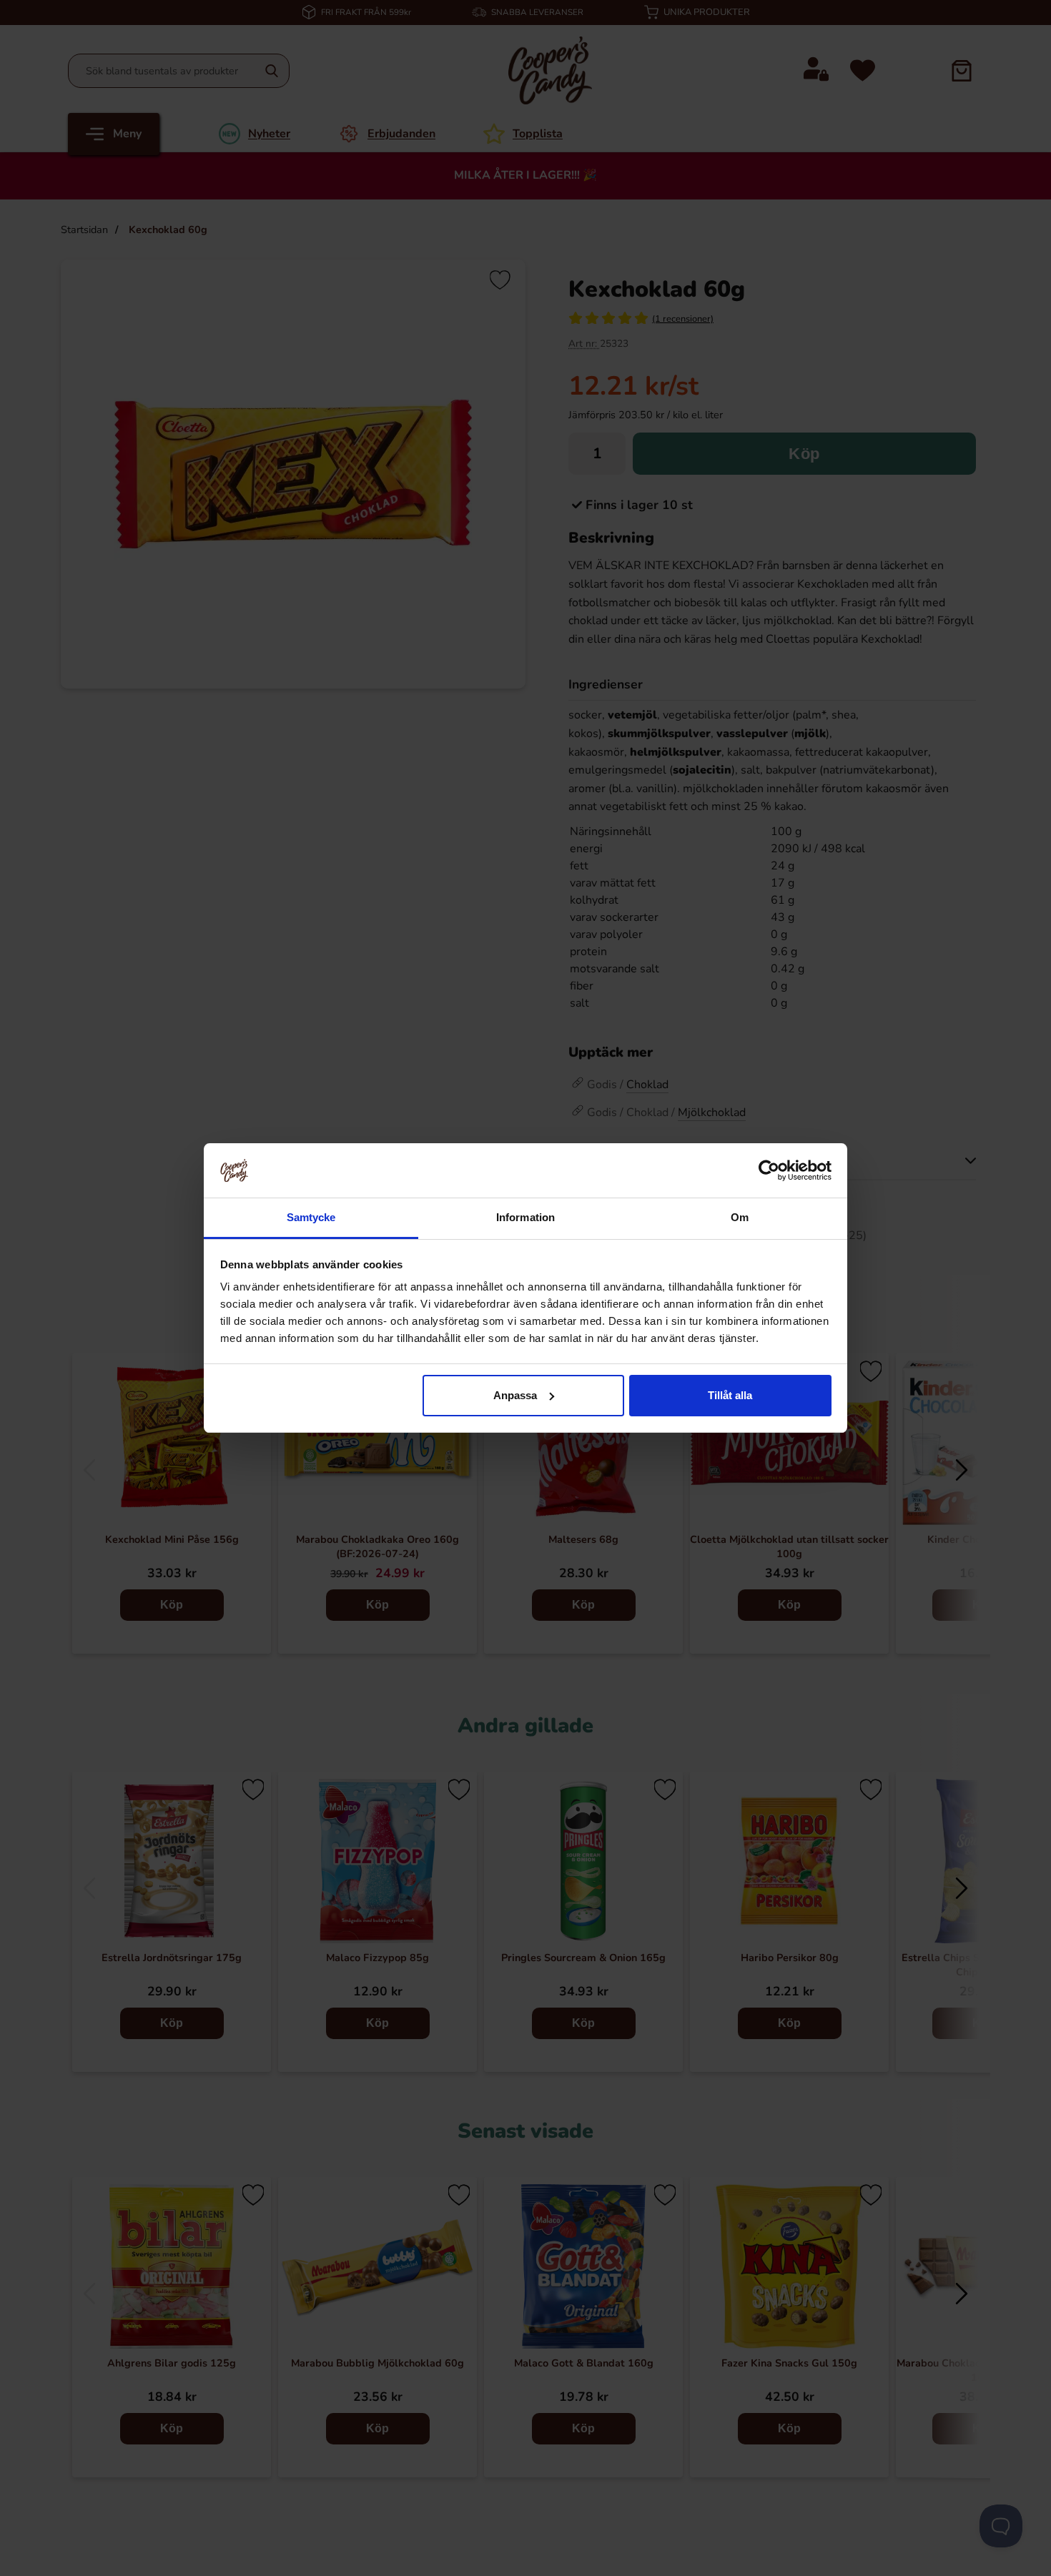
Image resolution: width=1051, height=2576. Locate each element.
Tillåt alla (730, 1395)
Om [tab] (740, 1217)
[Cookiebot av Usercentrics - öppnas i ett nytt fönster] (769, 1170)
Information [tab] (525, 1217)
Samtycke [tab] (311, 1217)
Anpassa (515, 1395)
